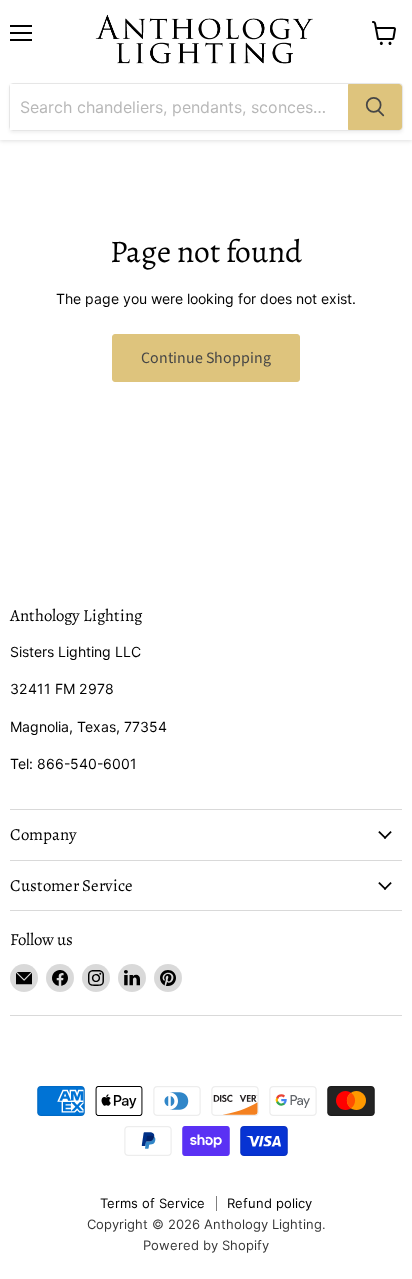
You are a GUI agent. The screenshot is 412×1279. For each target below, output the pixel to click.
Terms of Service (152, 1203)
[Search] (375, 107)
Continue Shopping (206, 358)
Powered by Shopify (206, 1245)
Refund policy (269, 1203)
